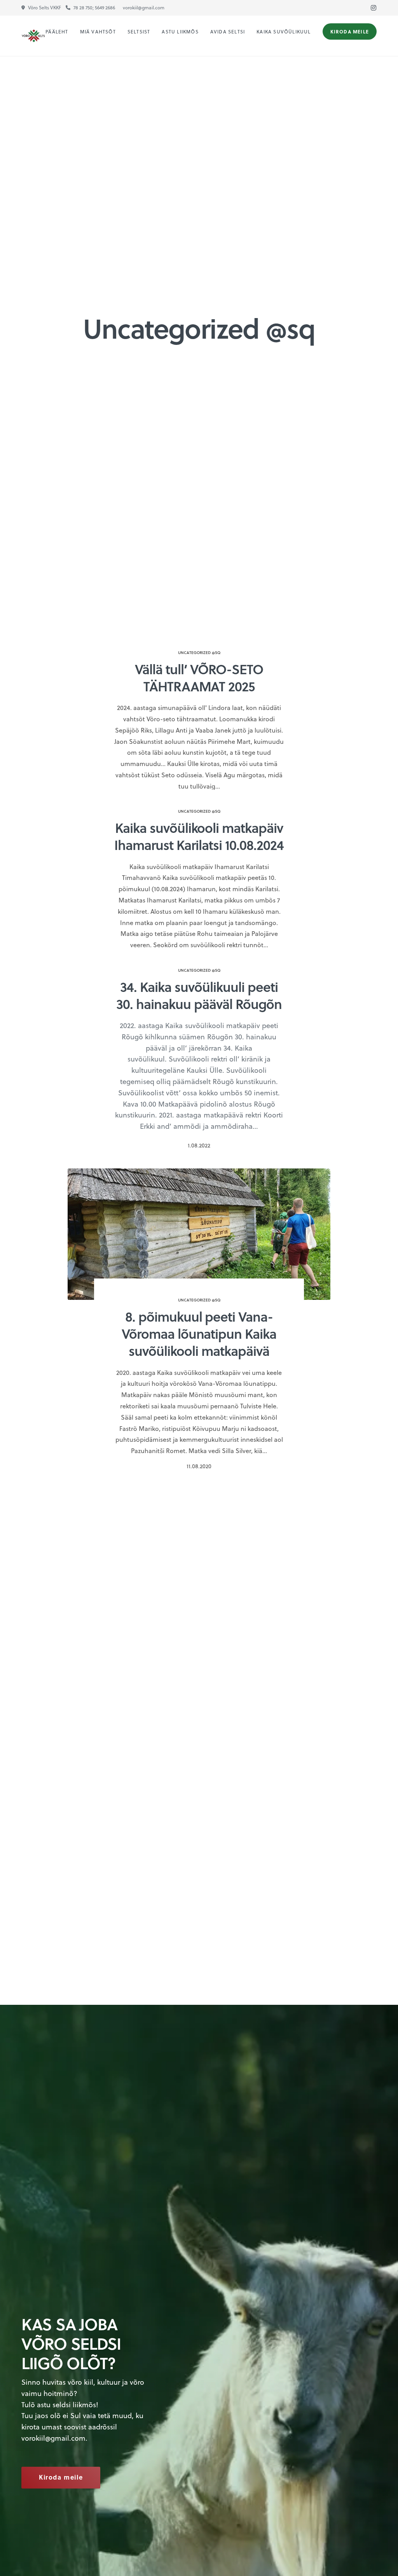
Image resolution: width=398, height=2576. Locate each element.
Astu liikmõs (180, 31)
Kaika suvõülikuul (284, 31)
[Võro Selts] (33, 36)
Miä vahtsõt (98, 31)
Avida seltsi (228, 31)
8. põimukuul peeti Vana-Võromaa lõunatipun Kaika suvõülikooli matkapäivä (199, 1333)
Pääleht (57, 31)
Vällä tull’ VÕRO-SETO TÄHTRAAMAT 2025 (199, 677)
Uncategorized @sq (199, 652)
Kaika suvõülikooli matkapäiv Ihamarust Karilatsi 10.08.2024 (199, 836)
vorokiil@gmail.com (53, 2438)
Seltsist (139, 31)
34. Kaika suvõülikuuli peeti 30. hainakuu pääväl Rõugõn (199, 995)
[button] (61, 2478)
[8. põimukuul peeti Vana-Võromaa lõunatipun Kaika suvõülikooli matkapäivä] (199, 1234)
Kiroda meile (350, 31)
